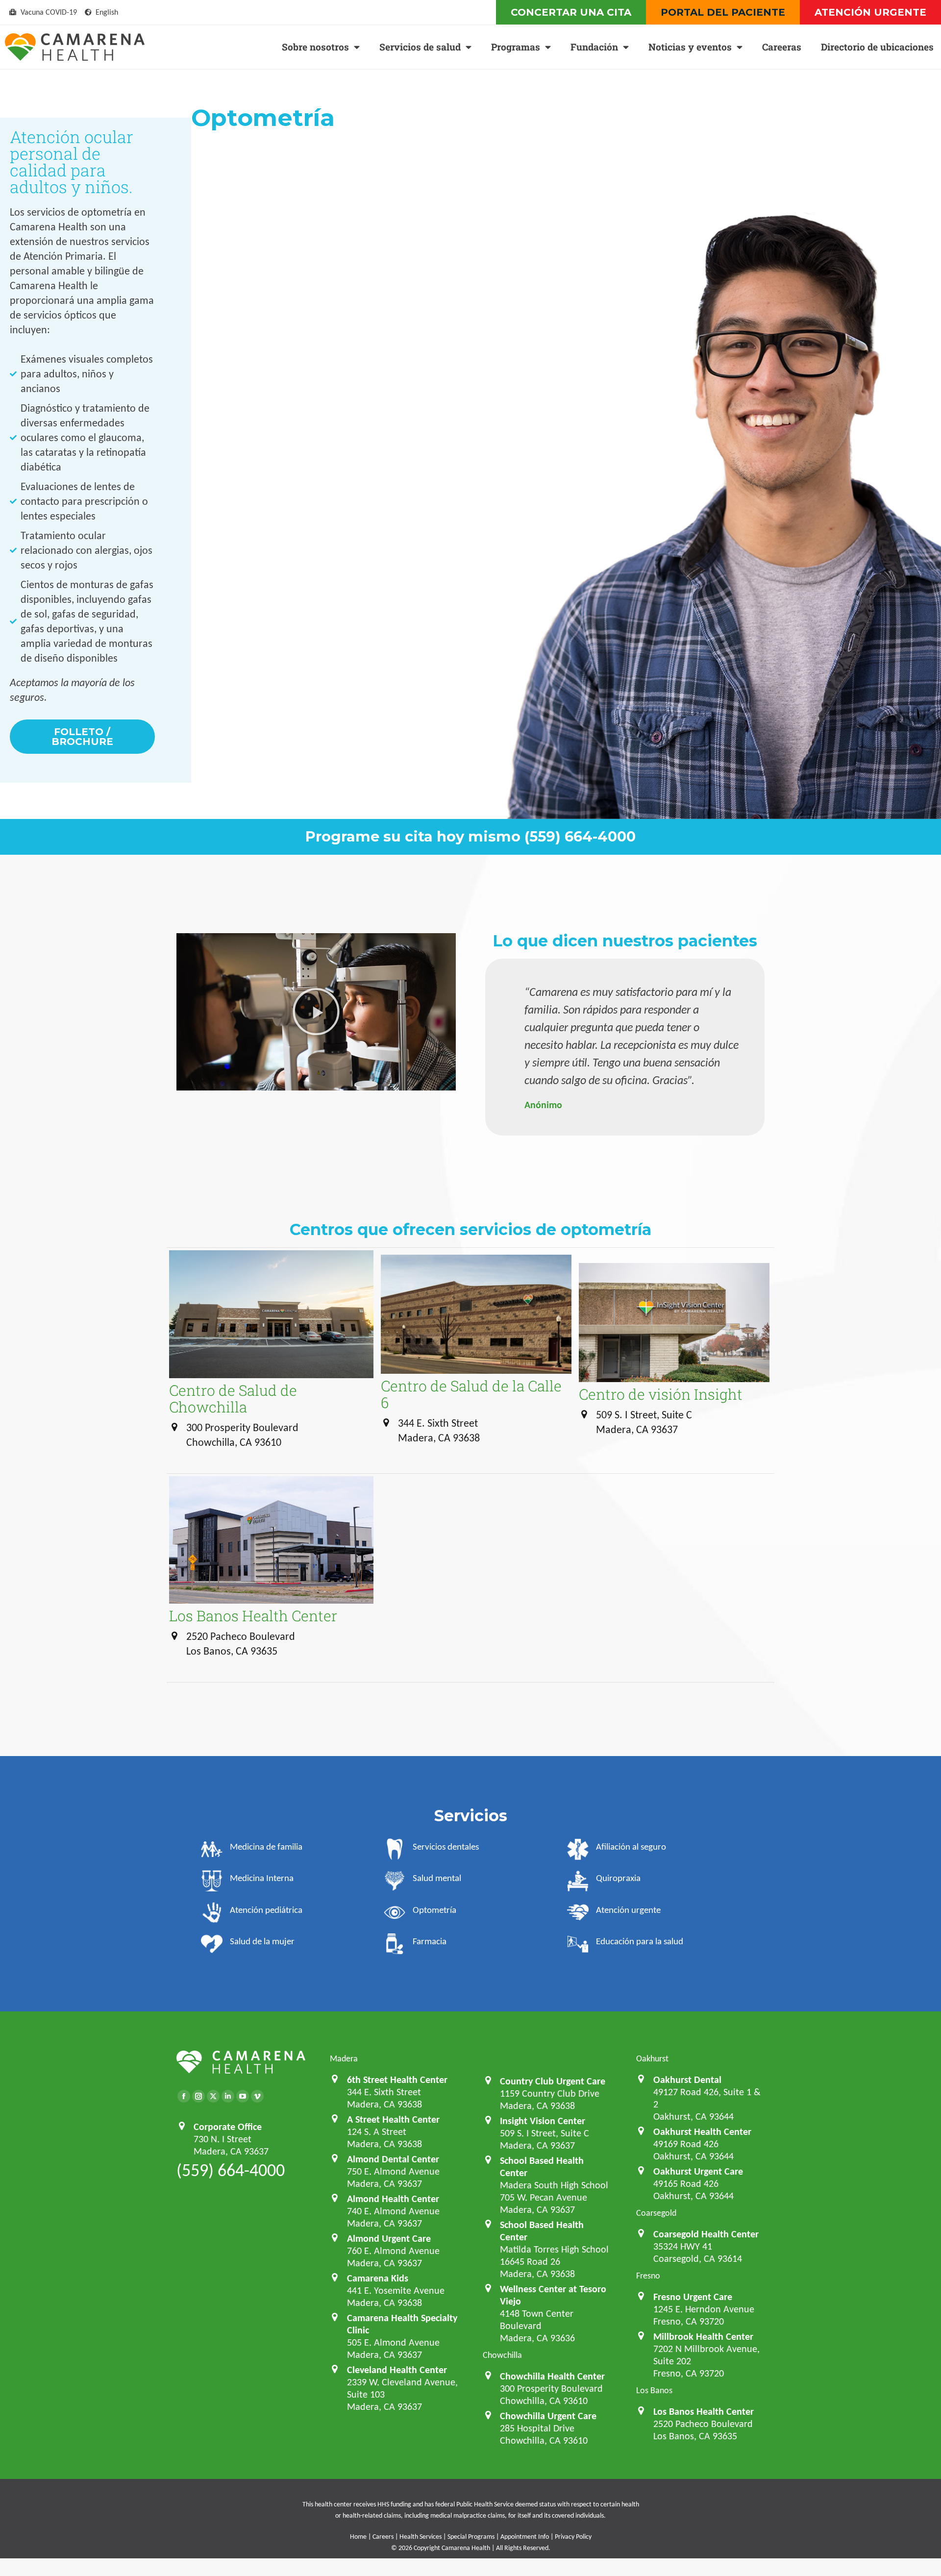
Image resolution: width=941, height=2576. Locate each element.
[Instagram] (198, 2096)
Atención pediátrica (266, 1910)
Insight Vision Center (543, 2121)
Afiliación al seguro (631, 1846)
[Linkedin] (228, 2096)
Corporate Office (228, 2127)
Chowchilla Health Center (552, 2376)
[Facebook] (184, 2096)
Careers (383, 2537)
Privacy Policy (573, 2537)
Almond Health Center (393, 2199)
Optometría (434, 1910)
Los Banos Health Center (704, 2411)
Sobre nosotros (315, 47)
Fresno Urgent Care (693, 2297)
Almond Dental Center (393, 2159)
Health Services (421, 2537)
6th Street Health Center (397, 2080)
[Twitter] (213, 2096)
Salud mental (437, 1878)
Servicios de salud (420, 47)
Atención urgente (628, 1910)
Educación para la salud (640, 1941)
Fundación (594, 47)
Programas (516, 47)
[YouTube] (243, 2096)
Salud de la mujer (262, 1941)
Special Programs (471, 2537)
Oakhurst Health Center (702, 2131)
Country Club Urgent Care (553, 2081)
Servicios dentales (446, 1846)
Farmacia (430, 1941)
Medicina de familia (266, 1846)
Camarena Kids (378, 2278)
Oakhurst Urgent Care (698, 2171)
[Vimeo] (257, 2096)
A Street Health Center (393, 2119)
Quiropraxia (618, 1878)
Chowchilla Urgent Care (548, 2416)
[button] (316, 1012)
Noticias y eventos (690, 47)
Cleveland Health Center (397, 2370)
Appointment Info (525, 2537)
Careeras (782, 47)
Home (358, 2537)
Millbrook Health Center (703, 2336)
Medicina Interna (262, 1878)
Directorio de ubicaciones (877, 47)
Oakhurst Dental (687, 2080)
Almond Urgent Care (389, 2238)
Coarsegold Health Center (706, 2234)
